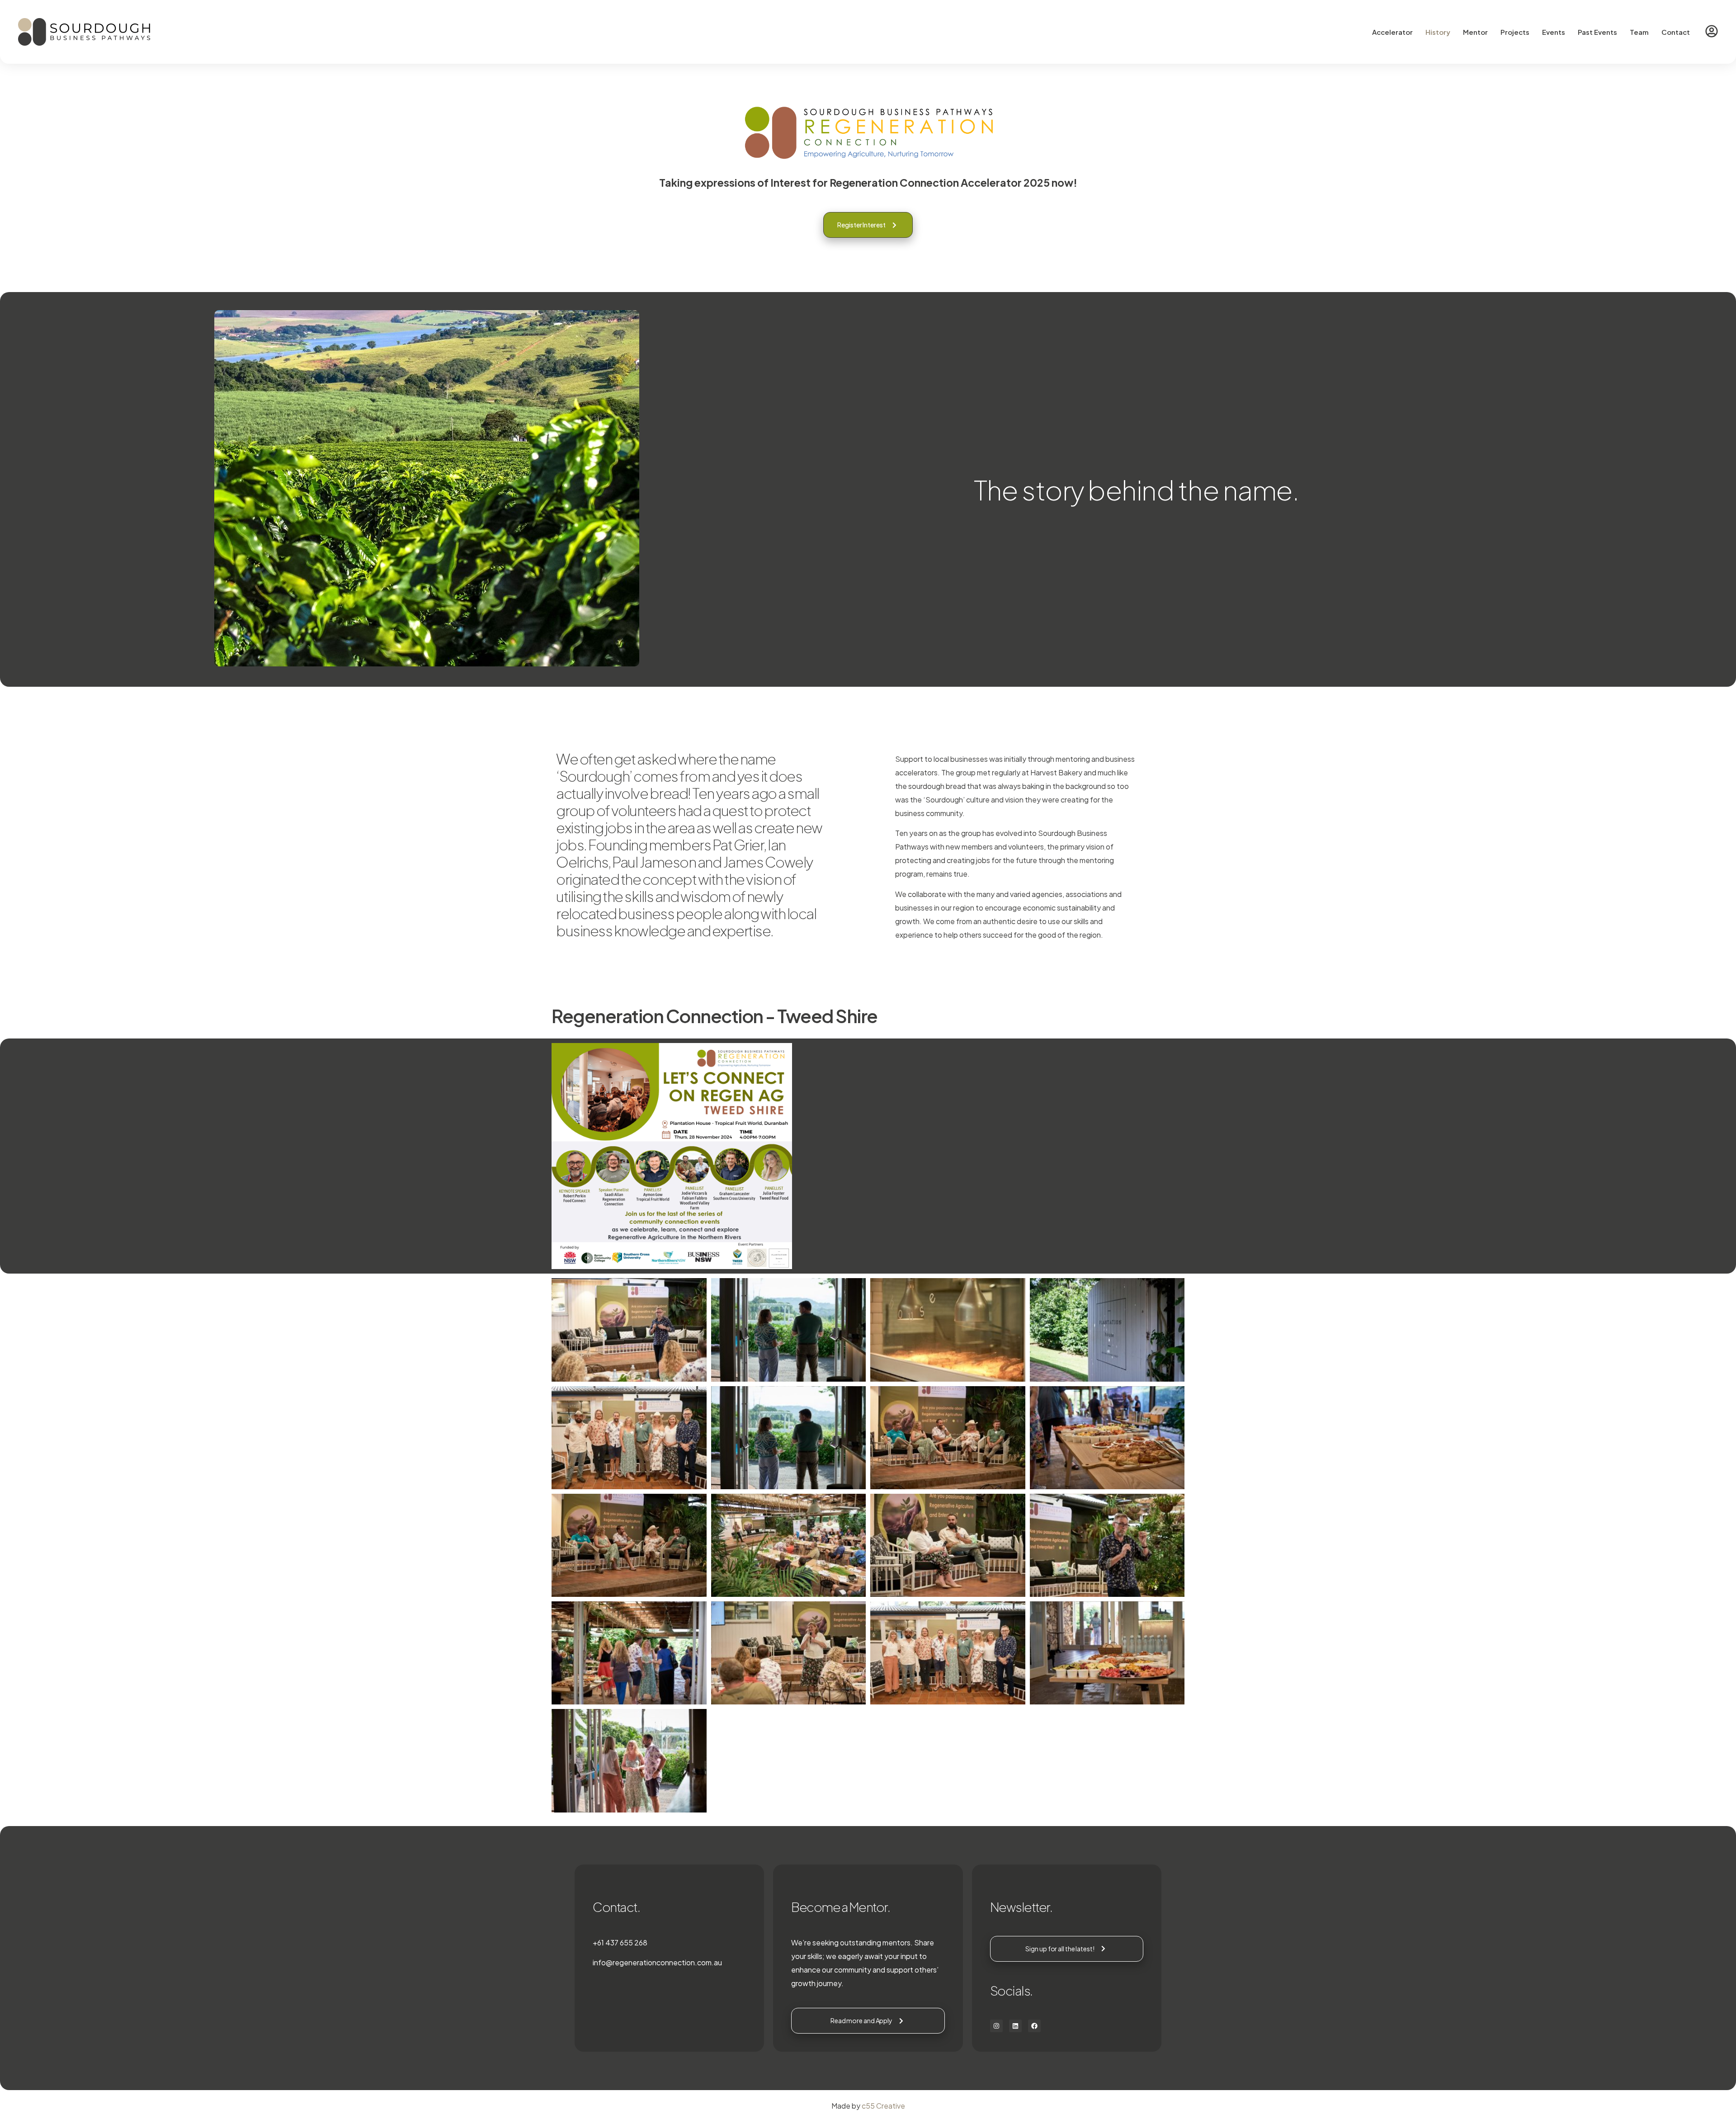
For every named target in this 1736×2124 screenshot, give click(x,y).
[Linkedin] (1015, 2026)
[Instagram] (996, 2026)
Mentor (1475, 32)
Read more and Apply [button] (861, 2020)
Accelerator (1392, 32)
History (1438, 32)
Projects (1515, 32)
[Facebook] (1034, 2026)
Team (1639, 32)
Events (1554, 32)
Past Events (1597, 32)
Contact (1676, 32)
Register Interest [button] (861, 225)
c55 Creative (883, 2106)
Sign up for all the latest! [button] (1060, 1949)
